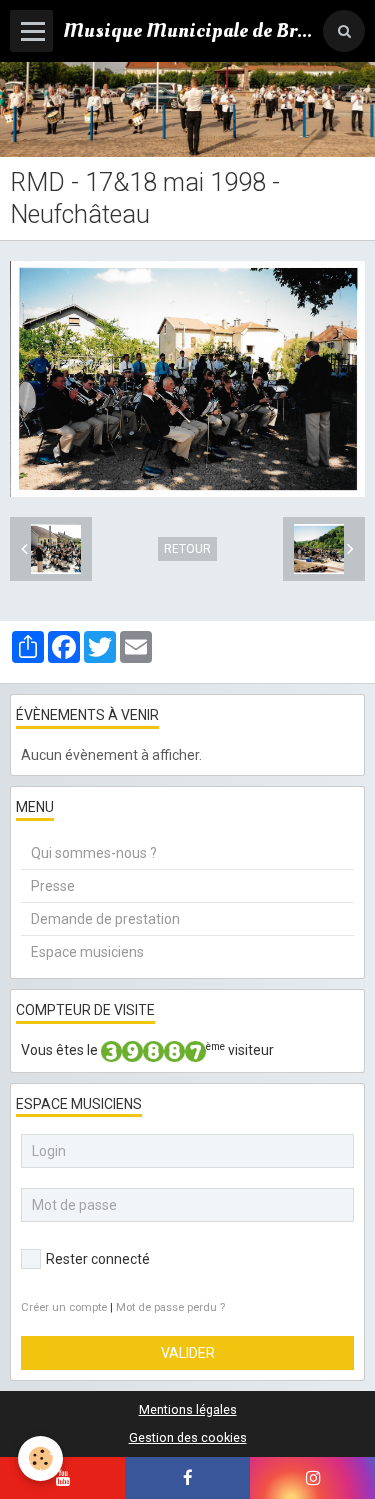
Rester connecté (98, 1259)
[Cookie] (40, 1458)
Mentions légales (188, 1409)
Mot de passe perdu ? (170, 1307)
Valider (188, 1353)
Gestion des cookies (188, 1437)
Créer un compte (64, 1307)
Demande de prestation (105, 919)
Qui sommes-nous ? (94, 853)
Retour (187, 549)
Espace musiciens (87, 952)
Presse (53, 886)
